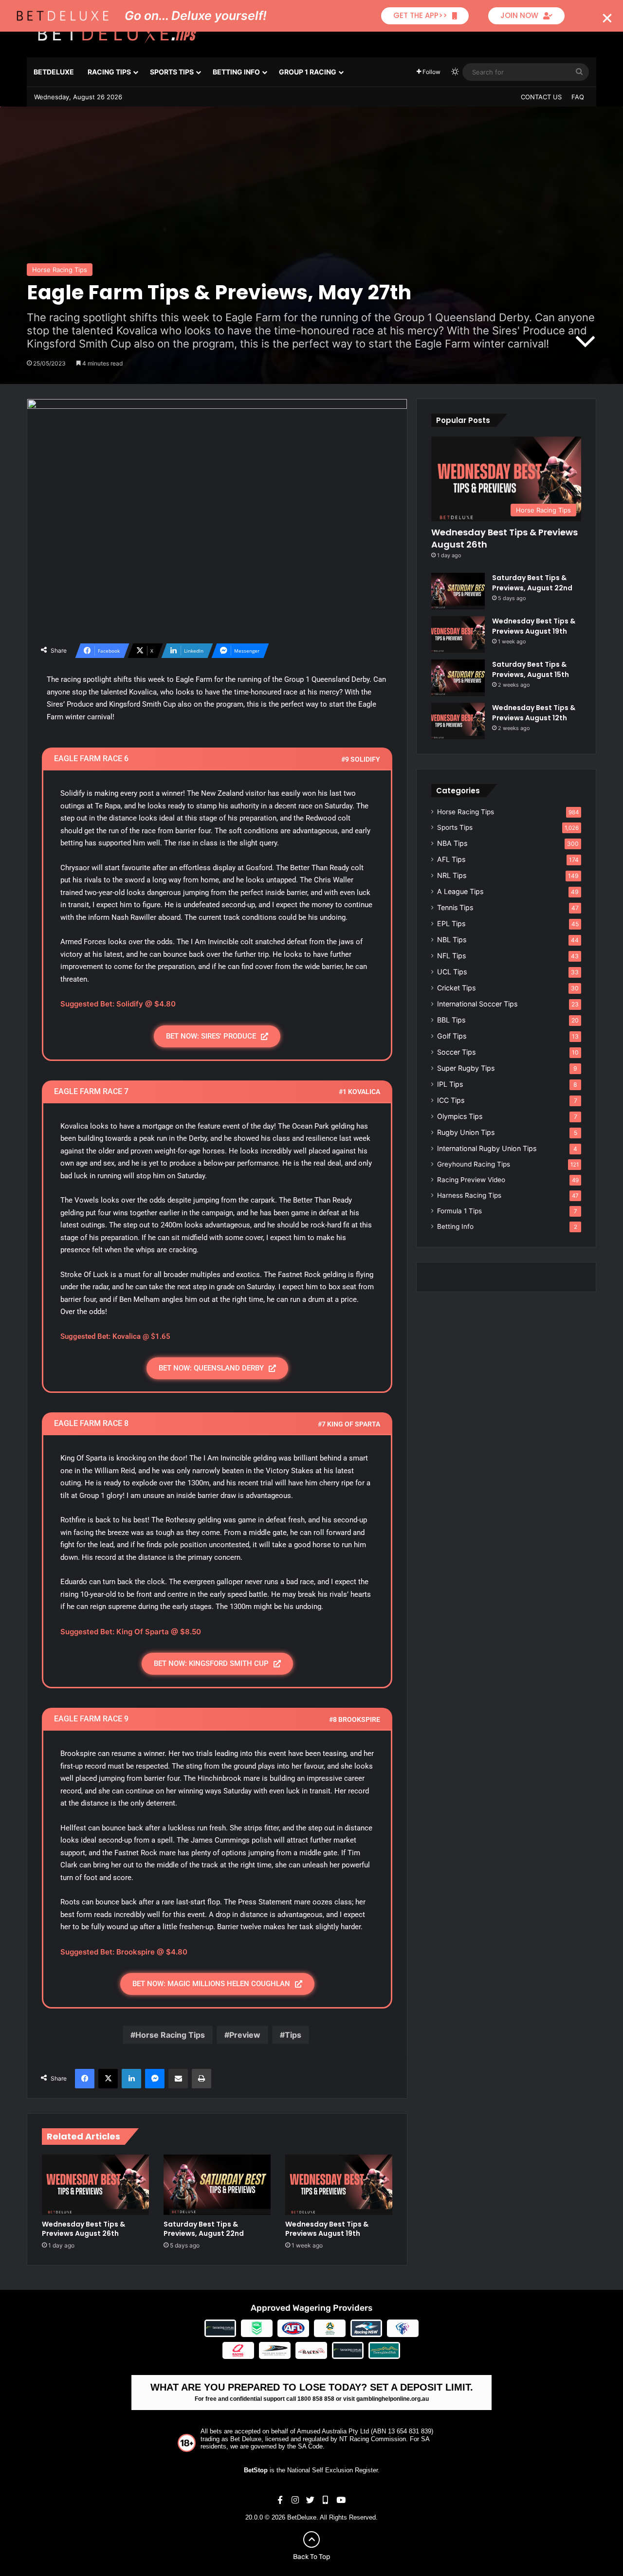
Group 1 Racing (308, 72)
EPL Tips (451, 923)
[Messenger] (155, 2079)
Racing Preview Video (471, 1180)
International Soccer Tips (477, 1004)
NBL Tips (452, 940)
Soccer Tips (456, 1052)
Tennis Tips (455, 907)
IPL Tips (450, 1084)
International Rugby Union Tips (487, 1148)
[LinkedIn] (131, 2079)
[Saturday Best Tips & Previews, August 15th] (458, 678)
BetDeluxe (54, 72)
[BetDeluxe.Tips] (117, 34)
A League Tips (460, 891)
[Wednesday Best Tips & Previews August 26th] (95, 2185)
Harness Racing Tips (469, 1195)
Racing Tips (109, 72)
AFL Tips (451, 859)
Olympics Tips (460, 1116)
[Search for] (579, 72)
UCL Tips (452, 972)
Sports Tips (172, 72)
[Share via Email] (178, 2079)
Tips (293, 2035)
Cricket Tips (456, 988)
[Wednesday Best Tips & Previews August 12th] (458, 721)
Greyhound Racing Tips (474, 1164)
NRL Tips (452, 875)
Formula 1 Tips (459, 1211)
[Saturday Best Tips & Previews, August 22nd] (217, 2185)
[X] (108, 2079)
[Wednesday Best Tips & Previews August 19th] (339, 2185)
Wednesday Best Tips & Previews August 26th (83, 2229)
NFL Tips (451, 956)
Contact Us (541, 97)
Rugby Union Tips (466, 1132)
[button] (607, 18)
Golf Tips (452, 1036)
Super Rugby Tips (466, 1068)
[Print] (202, 2079)
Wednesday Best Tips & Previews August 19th (327, 2229)
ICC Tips (451, 1100)
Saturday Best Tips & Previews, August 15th (531, 669)
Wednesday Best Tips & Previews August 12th (534, 713)
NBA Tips (452, 843)
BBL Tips (451, 1020)
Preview (245, 2035)
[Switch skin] (455, 72)
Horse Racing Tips (60, 270)
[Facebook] (85, 2079)
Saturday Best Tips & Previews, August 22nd (204, 2229)
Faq (578, 97)
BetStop (256, 2470)
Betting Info (236, 72)
